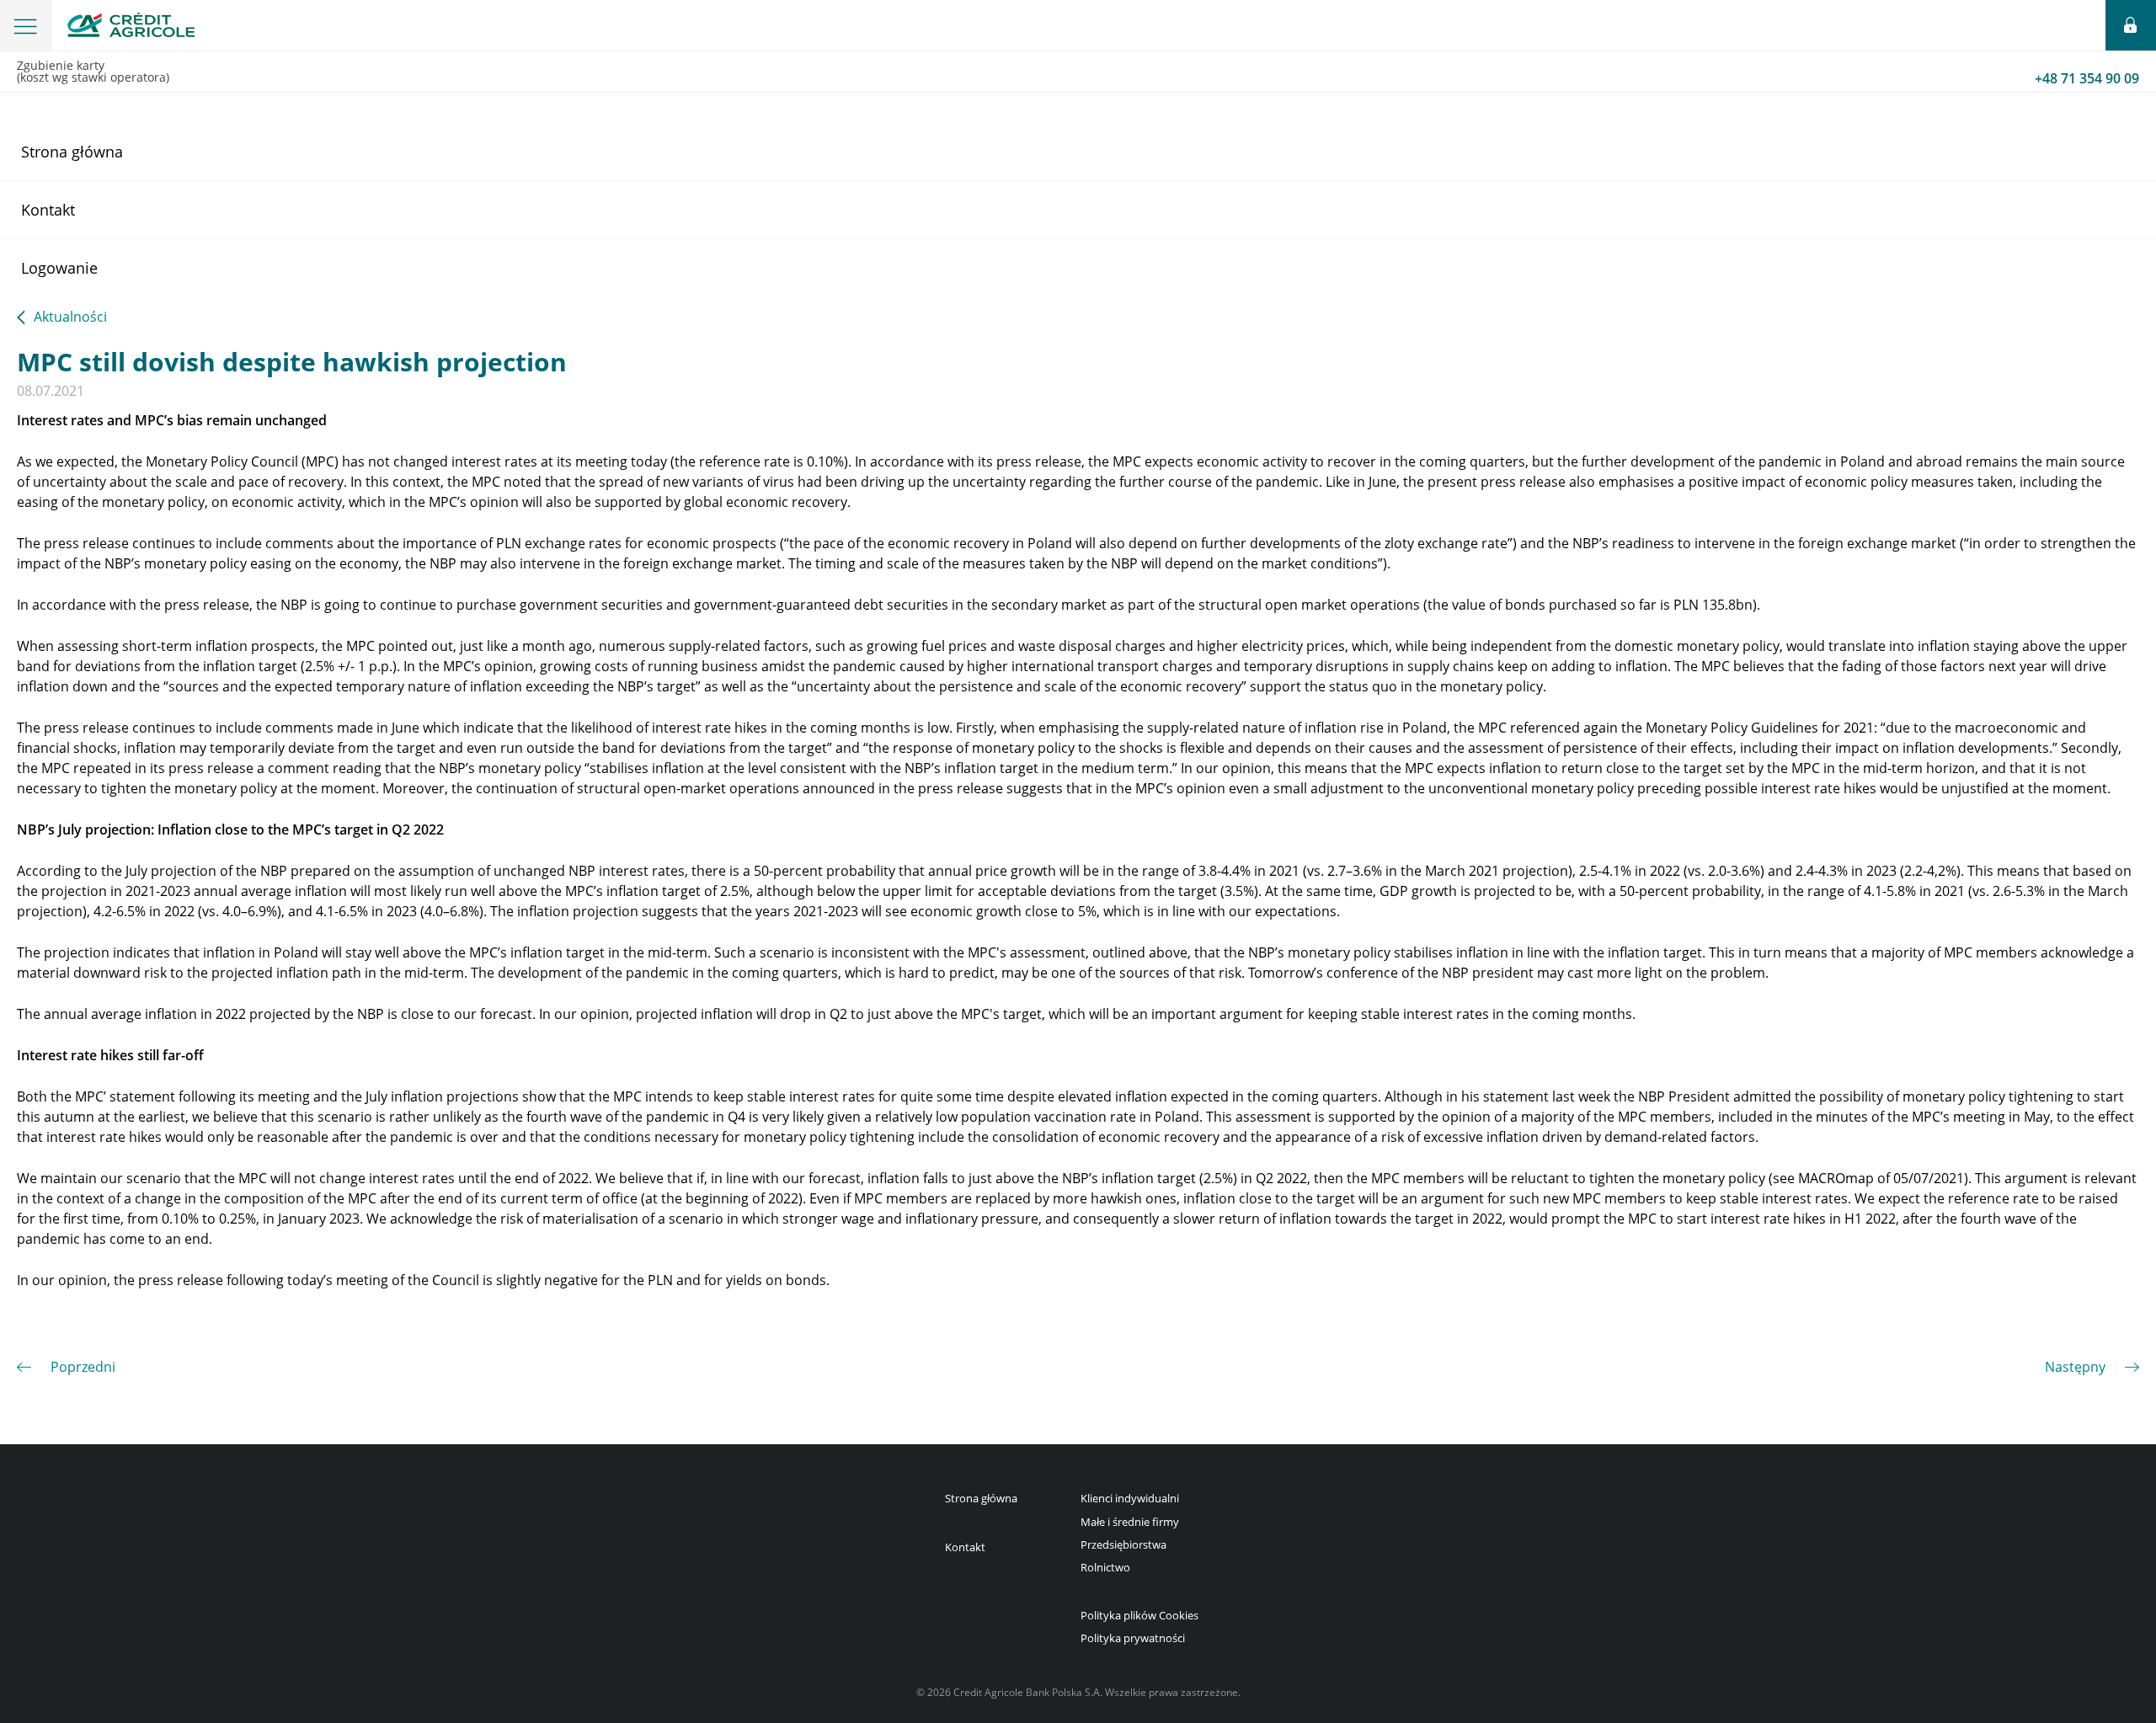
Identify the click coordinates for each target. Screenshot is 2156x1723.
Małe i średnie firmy (1130, 1522)
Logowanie (59, 268)
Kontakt (48, 210)
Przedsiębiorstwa (1123, 1544)
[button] (26, 25)
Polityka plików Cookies (1139, 1615)
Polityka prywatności (1133, 1638)
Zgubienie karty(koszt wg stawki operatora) (1078, 72)
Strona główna (72, 152)
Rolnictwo (1105, 1567)
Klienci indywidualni (1130, 1498)
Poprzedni (83, 1367)
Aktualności (70, 318)
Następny (2075, 1367)
